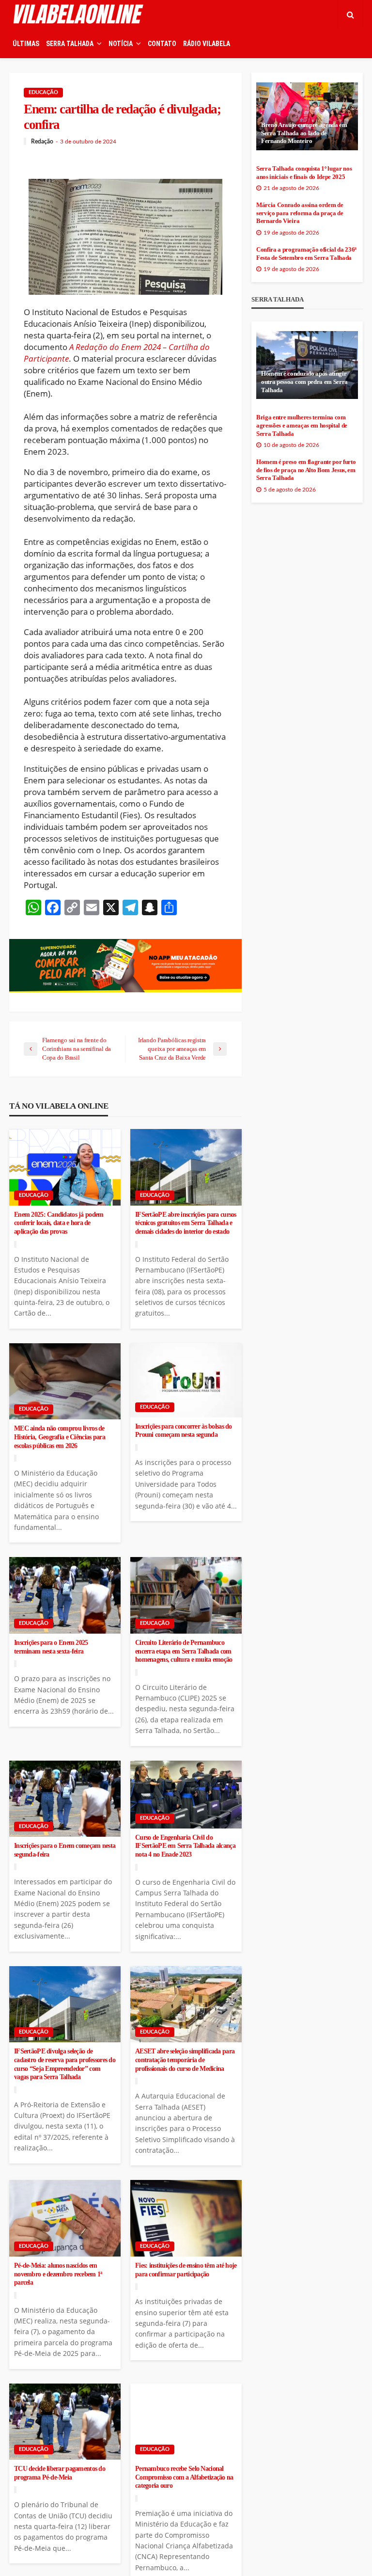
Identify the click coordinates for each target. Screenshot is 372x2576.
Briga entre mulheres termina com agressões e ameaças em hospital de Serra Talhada (302, 425)
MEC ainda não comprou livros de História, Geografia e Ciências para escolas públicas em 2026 (60, 1437)
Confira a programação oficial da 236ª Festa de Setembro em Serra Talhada (306, 254)
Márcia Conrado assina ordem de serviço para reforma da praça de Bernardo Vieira (300, 213)
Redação (42, 142)
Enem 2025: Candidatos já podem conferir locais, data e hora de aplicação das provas (59, 1223)
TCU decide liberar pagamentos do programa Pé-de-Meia (60, 2473)
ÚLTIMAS (26, 44)
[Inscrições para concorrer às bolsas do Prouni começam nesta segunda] (186, 1380)
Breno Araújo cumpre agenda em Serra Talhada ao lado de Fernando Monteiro (304, 133)
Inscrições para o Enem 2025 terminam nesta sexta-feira (51, 1647)
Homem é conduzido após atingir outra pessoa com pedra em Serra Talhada (304, 382)
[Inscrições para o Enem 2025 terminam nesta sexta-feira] (65, 1595)
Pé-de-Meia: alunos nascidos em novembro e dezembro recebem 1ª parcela (58, 2274)
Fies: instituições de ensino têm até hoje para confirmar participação (186, 2270)
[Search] (350, 15)
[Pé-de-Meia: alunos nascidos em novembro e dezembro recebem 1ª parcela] (65, 2218)
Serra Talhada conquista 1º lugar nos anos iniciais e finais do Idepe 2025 (304, 173)
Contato (162, 44)
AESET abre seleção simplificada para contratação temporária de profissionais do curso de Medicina (185, 2060)
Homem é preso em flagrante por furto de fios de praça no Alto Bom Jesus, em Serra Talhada (306, 470)
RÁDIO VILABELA (207, 44)
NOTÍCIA (121, 44)
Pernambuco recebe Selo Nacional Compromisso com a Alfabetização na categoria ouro (184, 2477)
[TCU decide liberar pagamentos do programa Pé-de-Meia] (65, 2422)
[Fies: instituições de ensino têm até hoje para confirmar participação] (186, 2218)
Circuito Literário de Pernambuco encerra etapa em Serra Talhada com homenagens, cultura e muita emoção (184, 1651)
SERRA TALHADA (70, 44)
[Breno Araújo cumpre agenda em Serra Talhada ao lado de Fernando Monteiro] (307, 116)
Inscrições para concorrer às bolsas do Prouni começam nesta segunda (184, 1431)
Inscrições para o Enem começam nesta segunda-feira (65, 1850)
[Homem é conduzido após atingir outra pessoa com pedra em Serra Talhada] (307, 365)
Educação (43, 92)
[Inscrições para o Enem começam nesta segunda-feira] (65, 1799)
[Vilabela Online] (79, 15)
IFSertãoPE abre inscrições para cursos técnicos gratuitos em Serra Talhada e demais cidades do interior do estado (186, 1223)
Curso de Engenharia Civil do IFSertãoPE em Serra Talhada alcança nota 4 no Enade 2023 (185, 1846)
